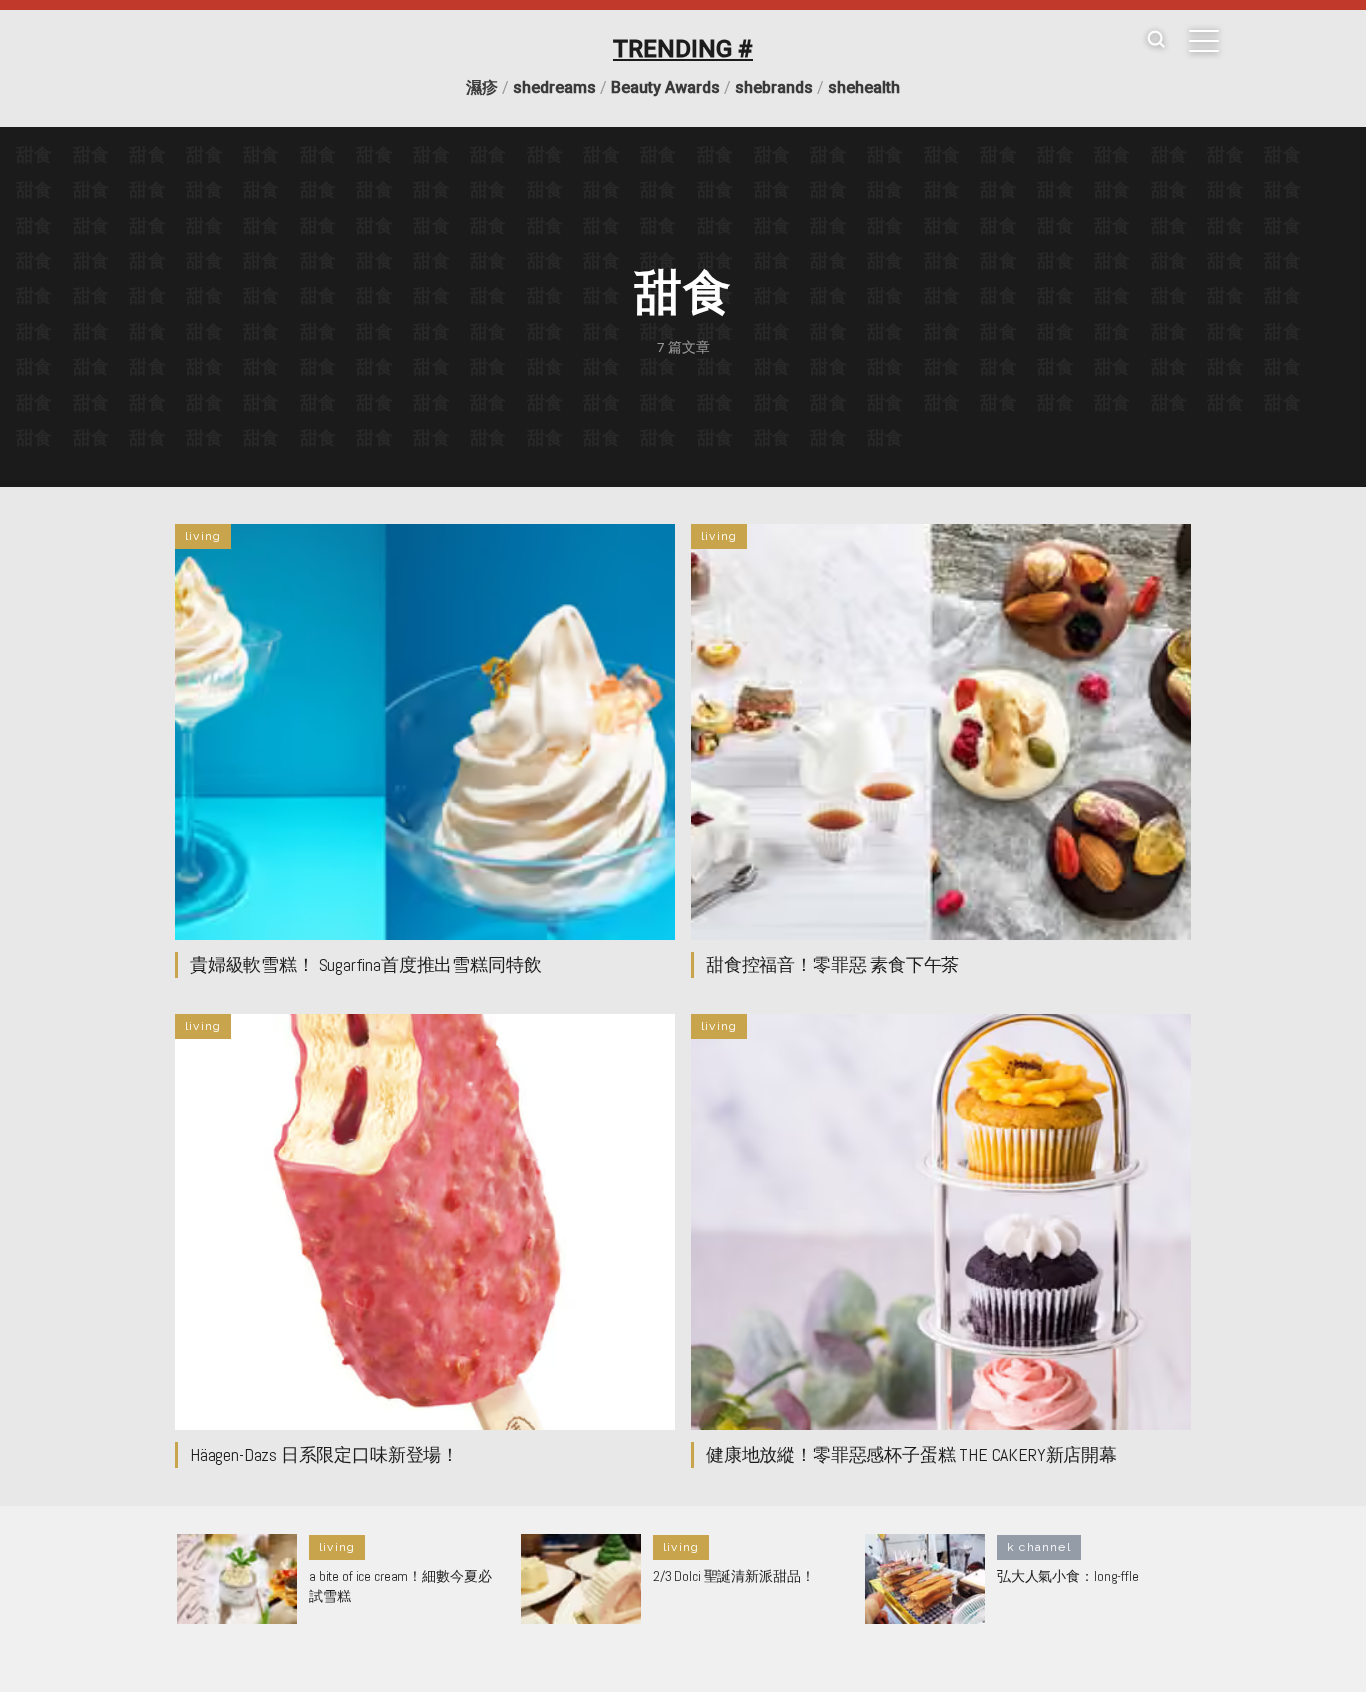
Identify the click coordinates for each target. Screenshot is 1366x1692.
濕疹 (482, 87)
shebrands (774, 87)
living (203, 536)
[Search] (1156, 40)
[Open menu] (1204, 41)
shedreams (554, 87)
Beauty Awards (665, 87)
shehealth (864, 87)
